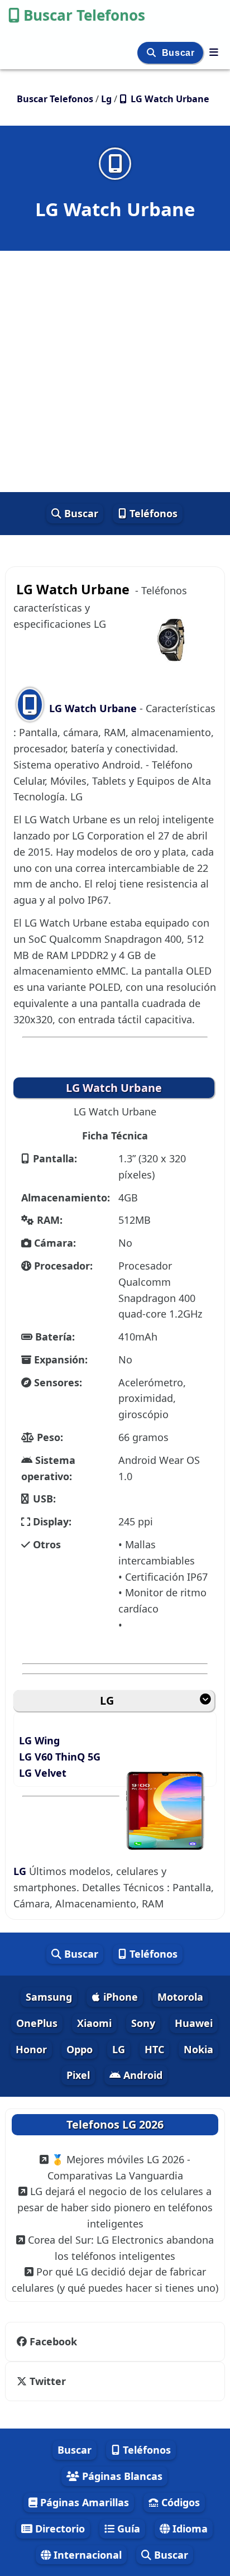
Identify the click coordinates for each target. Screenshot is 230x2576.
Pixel (78, 2075)
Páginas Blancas (121, 2476)
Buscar (179, 53)
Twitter (48, 2381)
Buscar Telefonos (84, 15)
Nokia (198, 2049)
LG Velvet (43, 1773)
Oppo (80, 2049)
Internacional (86, 2555)
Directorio (59, 2529)
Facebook (53, 2341)
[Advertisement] (115, 371)
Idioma (189, 2529)
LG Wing (39, 1740)
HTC (154, 2049)
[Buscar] (153, 53)
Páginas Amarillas (83, 2502)
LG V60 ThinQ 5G (60, 1757)
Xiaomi (94, 2023)
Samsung (49, 1997)
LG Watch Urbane (93, 708)
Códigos (179, 2502)
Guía (127, 2529)
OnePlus (37, 2023)
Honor (31, 2049)
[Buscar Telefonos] (214, 52)
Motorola (180, 1997)
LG (107, 1700)
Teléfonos (152, 513)
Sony (143, 2023)
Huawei (194, 2023)
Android (142, 2075)
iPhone (119, 1997)
